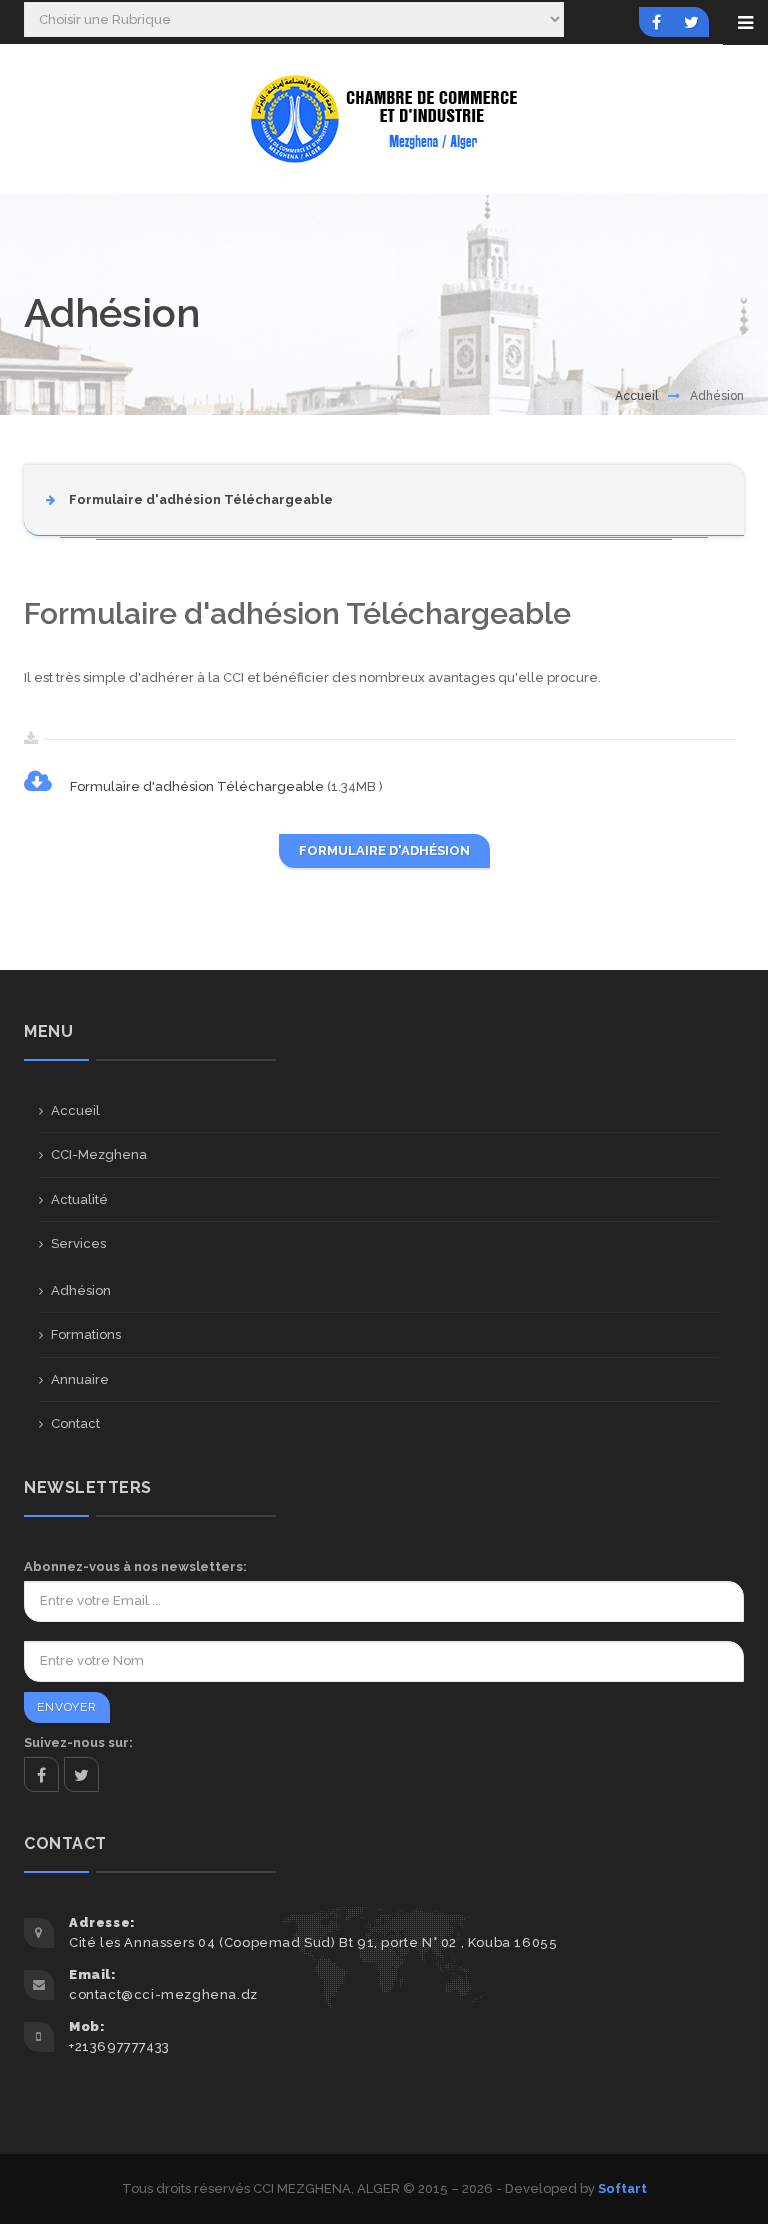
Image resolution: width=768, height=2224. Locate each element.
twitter (81, 1774)
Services (78, 1243)
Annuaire (80, 1379)
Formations (86, 1334)
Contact (75, 1423)
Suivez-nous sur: (78, 1742)
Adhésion (81, 1290)
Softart (622, 2188)
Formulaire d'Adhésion (384, 850)
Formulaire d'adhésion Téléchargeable (198, 786)
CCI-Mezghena (99, 1154)
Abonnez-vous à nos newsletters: (135, 1566)
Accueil (636, 396)
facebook (41, 1774)
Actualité (79, 1199)
